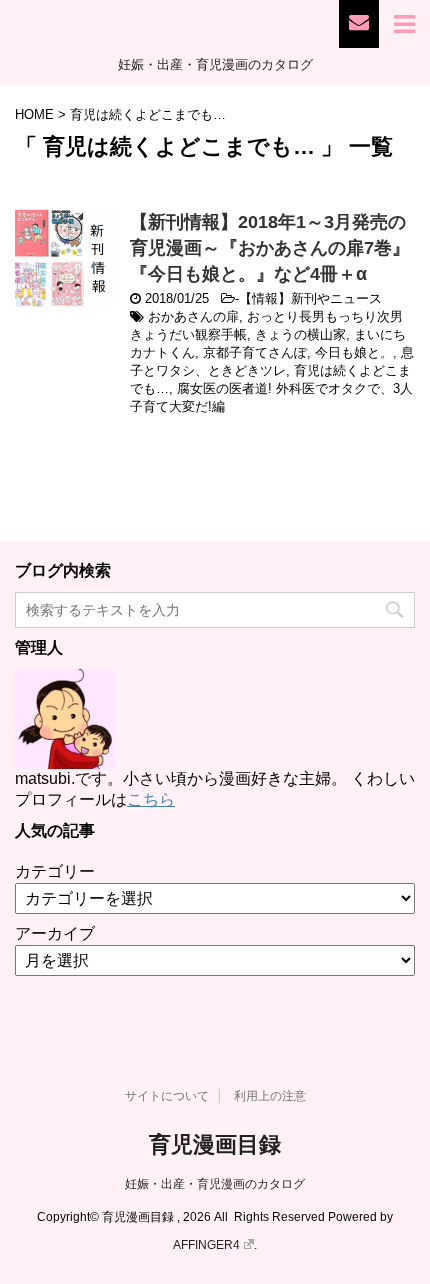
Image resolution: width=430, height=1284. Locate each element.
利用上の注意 (270, 1096)
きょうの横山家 (300, 334)
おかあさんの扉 (193, 316)
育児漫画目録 (215, 1144)
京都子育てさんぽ (255, 352)
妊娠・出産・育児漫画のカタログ (215, 1184)
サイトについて (167, 1096)
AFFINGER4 (206, 1245)
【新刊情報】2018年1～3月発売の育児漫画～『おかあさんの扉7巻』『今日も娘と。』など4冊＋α (270, 248)
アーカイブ (55, 933)
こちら (151, 799)
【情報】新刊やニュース (310, 298)
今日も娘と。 (354, 352)
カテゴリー (55, 871)
